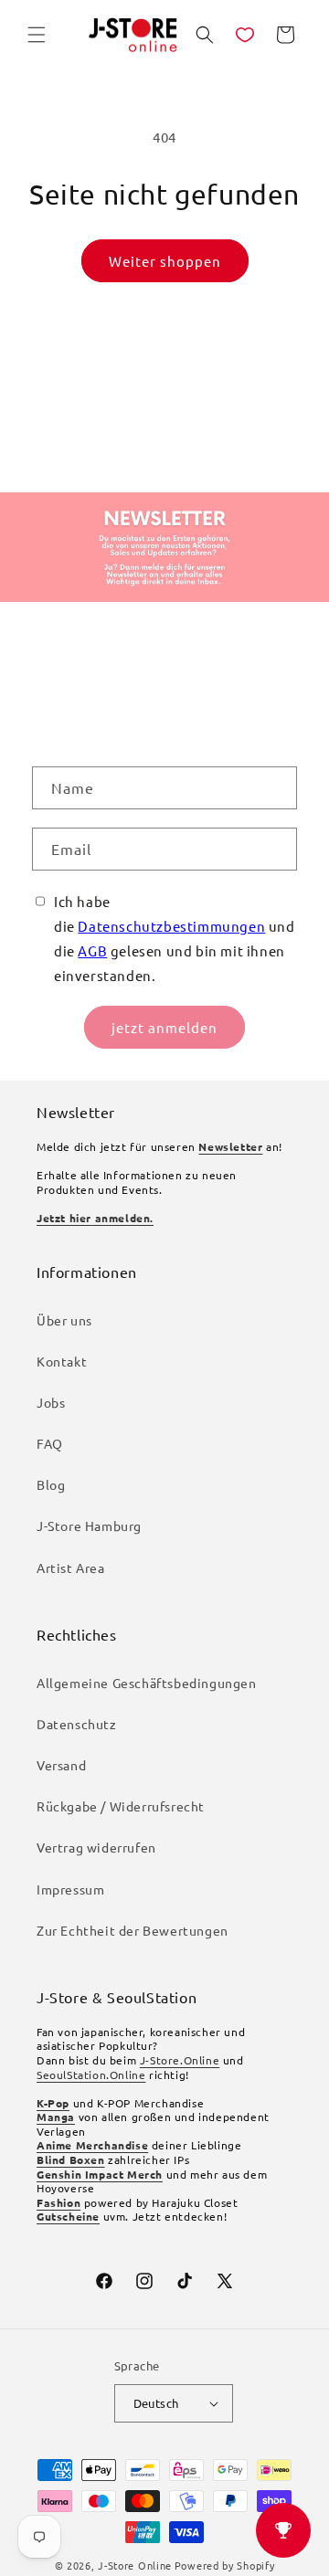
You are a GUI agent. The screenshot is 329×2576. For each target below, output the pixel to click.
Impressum (70, 1889)
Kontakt (62, 1361)
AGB (92, 950)
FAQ (50, 1443)
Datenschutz (77, 1724)
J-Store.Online (180, 2060)
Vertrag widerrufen (96, 1847)
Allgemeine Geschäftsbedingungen (147, 1683)
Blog (51, 1484)
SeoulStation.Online (91, 2075)
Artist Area (71, 1568)
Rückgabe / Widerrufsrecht (121, 1806)
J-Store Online (135, 2565)
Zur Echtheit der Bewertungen (133, 1930)
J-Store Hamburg (89, 1526)
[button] (37, 35)
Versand (61, 1765)
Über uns (64, 1320)
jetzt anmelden (164, 1027)
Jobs (51, 1402)
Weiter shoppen (165, 261)
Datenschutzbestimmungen (171, 926)
